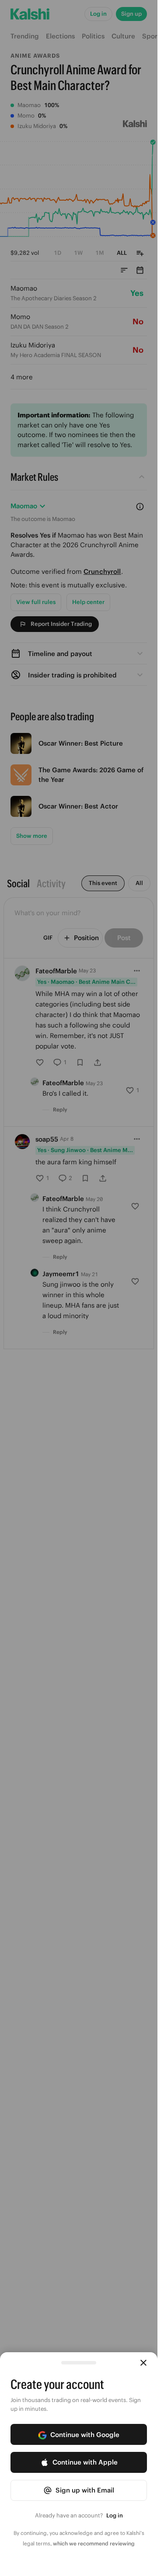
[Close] (143, 2363)
